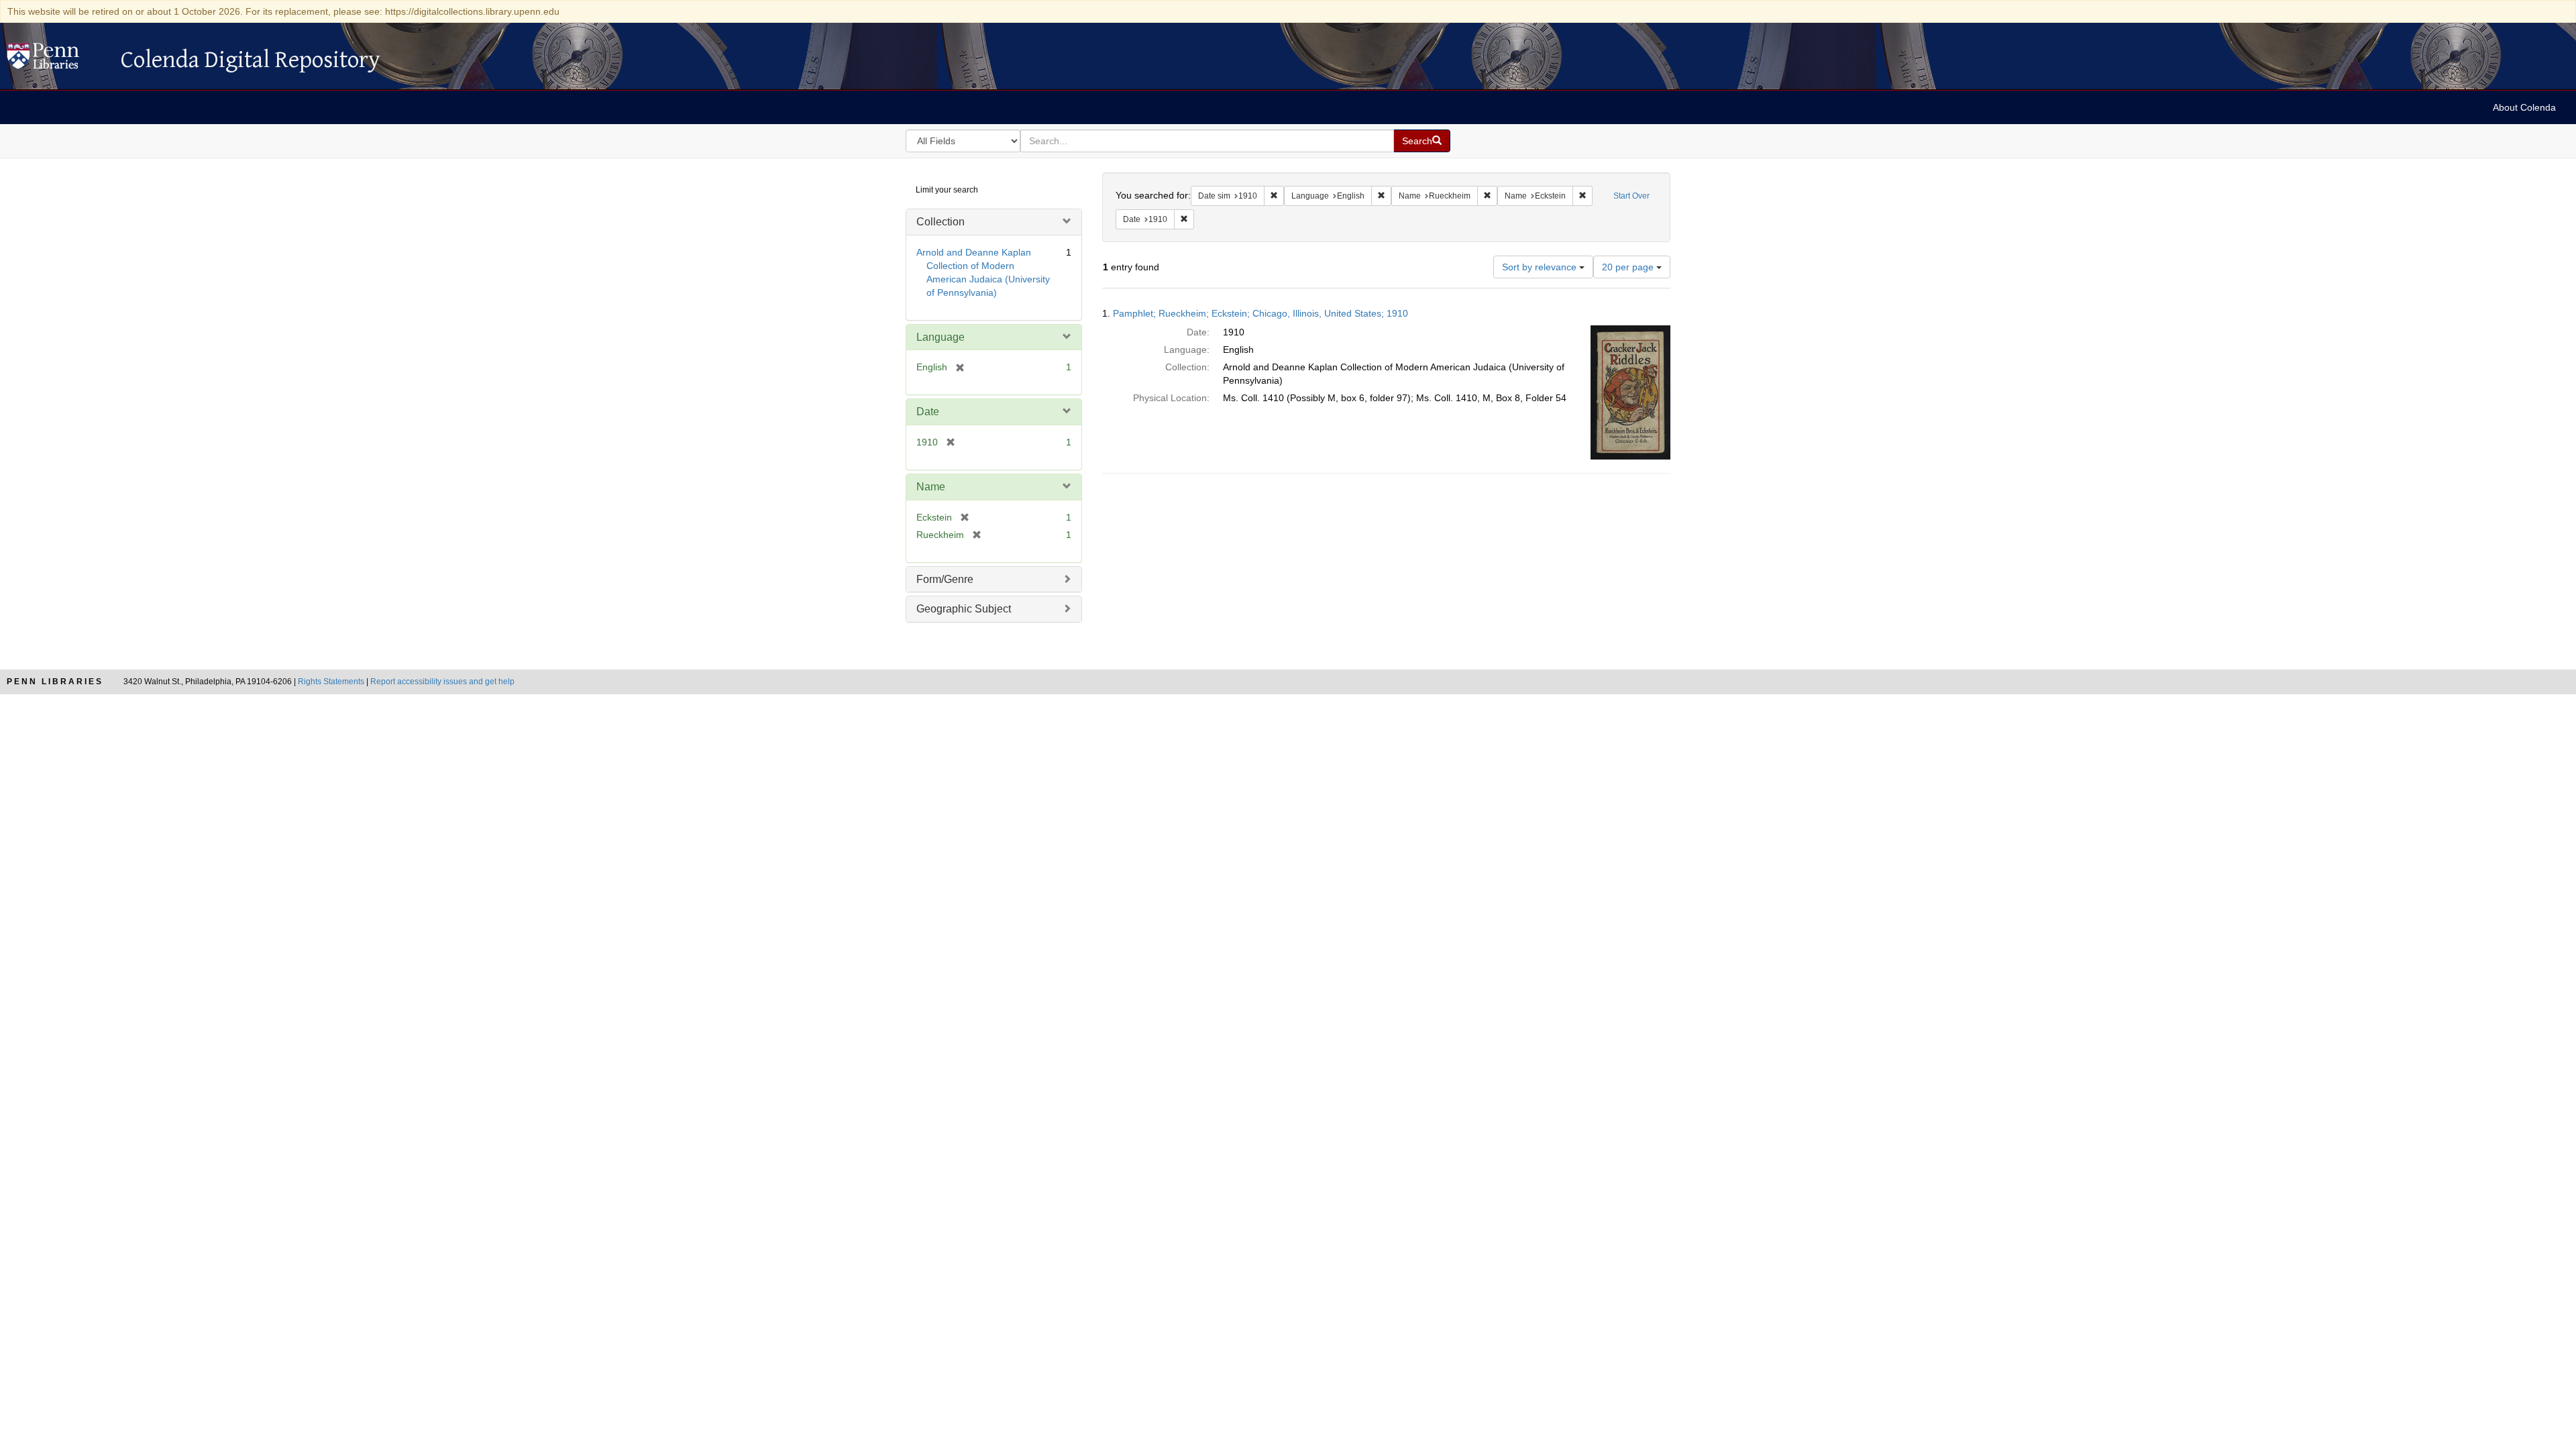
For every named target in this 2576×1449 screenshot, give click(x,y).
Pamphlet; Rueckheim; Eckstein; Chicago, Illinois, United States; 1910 (1260, 313)
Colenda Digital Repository (57, 60)
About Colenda (2524, 107)
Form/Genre (945, 579)
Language (941, 337)
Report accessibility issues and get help (442, 682)
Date (928, 412)
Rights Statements (331, 682)
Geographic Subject (964, 609)
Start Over (1631, 196)
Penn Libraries (55, 682)
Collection (941, 222)
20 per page (1629, 267)
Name (931, 487)
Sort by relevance (1541, 267)
